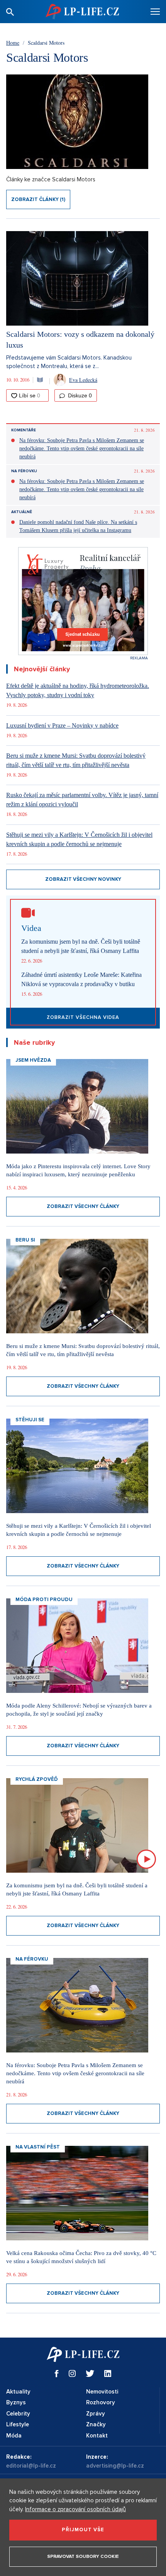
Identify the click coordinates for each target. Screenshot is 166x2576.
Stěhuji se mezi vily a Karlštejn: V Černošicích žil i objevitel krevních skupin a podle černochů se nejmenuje (79, 839)
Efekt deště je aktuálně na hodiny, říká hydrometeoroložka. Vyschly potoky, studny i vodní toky (78, 690)
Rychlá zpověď (37, 1779)
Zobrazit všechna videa (83, 1017)
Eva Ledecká (83, 380)
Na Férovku (24, 471)
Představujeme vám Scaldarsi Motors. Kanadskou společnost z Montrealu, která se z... (69, 362)
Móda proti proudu (44, 1600)
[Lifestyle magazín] (82, 11)
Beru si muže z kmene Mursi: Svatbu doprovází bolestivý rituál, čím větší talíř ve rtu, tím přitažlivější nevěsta (76, 760)
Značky (96, 2424)
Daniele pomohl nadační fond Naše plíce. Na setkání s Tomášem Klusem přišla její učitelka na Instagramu (78, 526)
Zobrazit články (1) (38, 199)
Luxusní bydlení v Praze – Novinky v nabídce (62, 726)
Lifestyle (18, 2424)
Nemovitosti (102, 2392)
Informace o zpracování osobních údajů (75, 2509)
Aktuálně (22, 512)
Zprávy (96, 2414)
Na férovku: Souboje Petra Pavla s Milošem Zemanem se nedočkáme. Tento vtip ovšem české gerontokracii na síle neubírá (82, 448)
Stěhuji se (30, 1420)
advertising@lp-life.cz (115, 2466)
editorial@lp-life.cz (31, 2466)
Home (13, 43)
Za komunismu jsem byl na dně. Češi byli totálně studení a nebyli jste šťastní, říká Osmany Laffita (81, 946)
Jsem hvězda (33, 1060)
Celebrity (18, 2414)
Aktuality (18, 2392)
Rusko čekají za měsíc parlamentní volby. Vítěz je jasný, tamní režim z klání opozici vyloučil (82, 800)
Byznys (16, 2402)
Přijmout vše (83, 2530)
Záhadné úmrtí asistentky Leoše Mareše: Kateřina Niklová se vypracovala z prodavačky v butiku (81, 979)
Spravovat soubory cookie (83, 2557)
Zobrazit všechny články (83, 1206)
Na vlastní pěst (38, 2147)
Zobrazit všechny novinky (83, 879)
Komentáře (24, 430)
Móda (14, 2436)
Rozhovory (101, 2402)
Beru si (25, 1240)
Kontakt (97, 2436)
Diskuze (79, 395)
